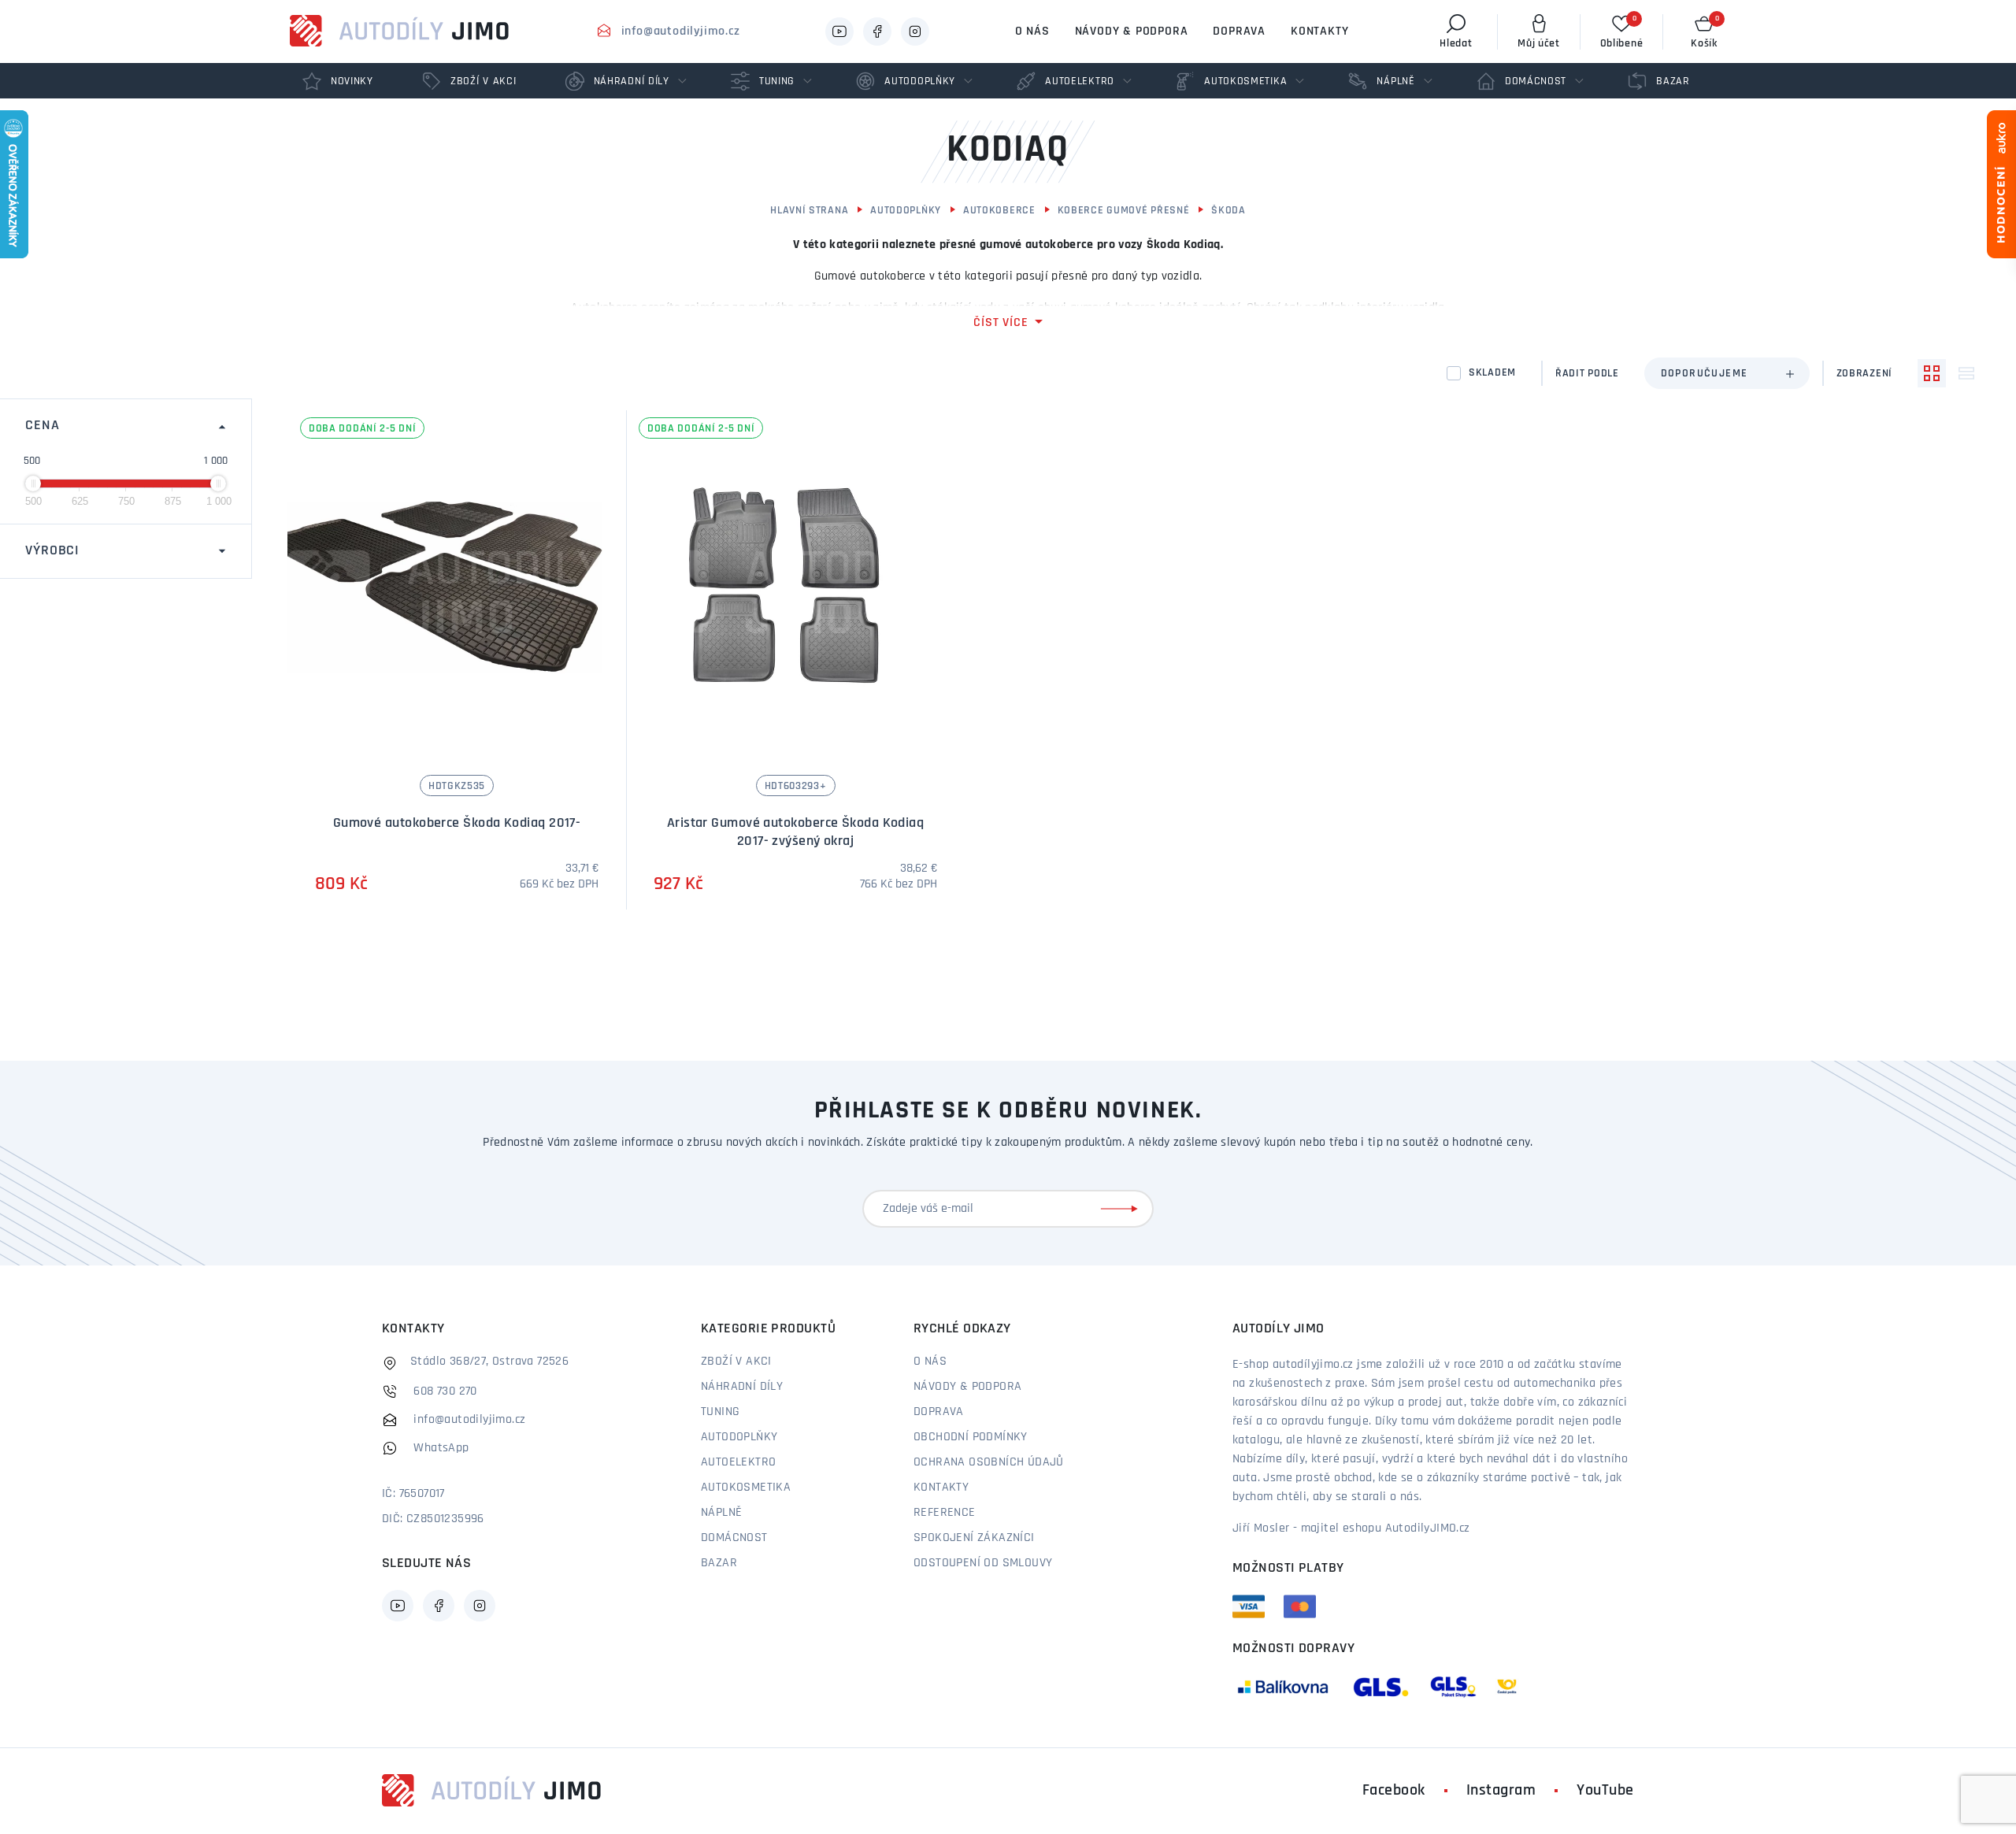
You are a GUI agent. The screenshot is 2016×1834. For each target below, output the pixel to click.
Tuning (720, 1412)
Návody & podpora (1132, 31)
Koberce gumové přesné (1124, 211)
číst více (1001, 323)
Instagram (1501, 1791)
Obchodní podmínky (971, 1437)
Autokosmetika (746, 1488)
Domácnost (734, 1538)
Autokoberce (999, 211)
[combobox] (1727, 373)
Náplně (721, 1513)
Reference (945, 1513)
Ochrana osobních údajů (989, 1462)
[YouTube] (839, 31)
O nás (1032, 31)
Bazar (719, 1563)
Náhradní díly (742, 1387)
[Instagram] (915, 31)
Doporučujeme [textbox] (1705, 374)
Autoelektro (738, 1462)
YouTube (1605, 1791)
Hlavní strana (809, 211)
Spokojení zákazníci (974, 1538)
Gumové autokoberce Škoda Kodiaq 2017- (457, 824)
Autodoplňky (906, 211)
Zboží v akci (736, 1362)
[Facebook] (877, 31)
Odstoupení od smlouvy (983, 1563)
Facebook (1394, 1791)
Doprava (1239, 31)
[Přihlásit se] (1122, 1209)
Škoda (1228, 211)
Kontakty (1319, 31)
